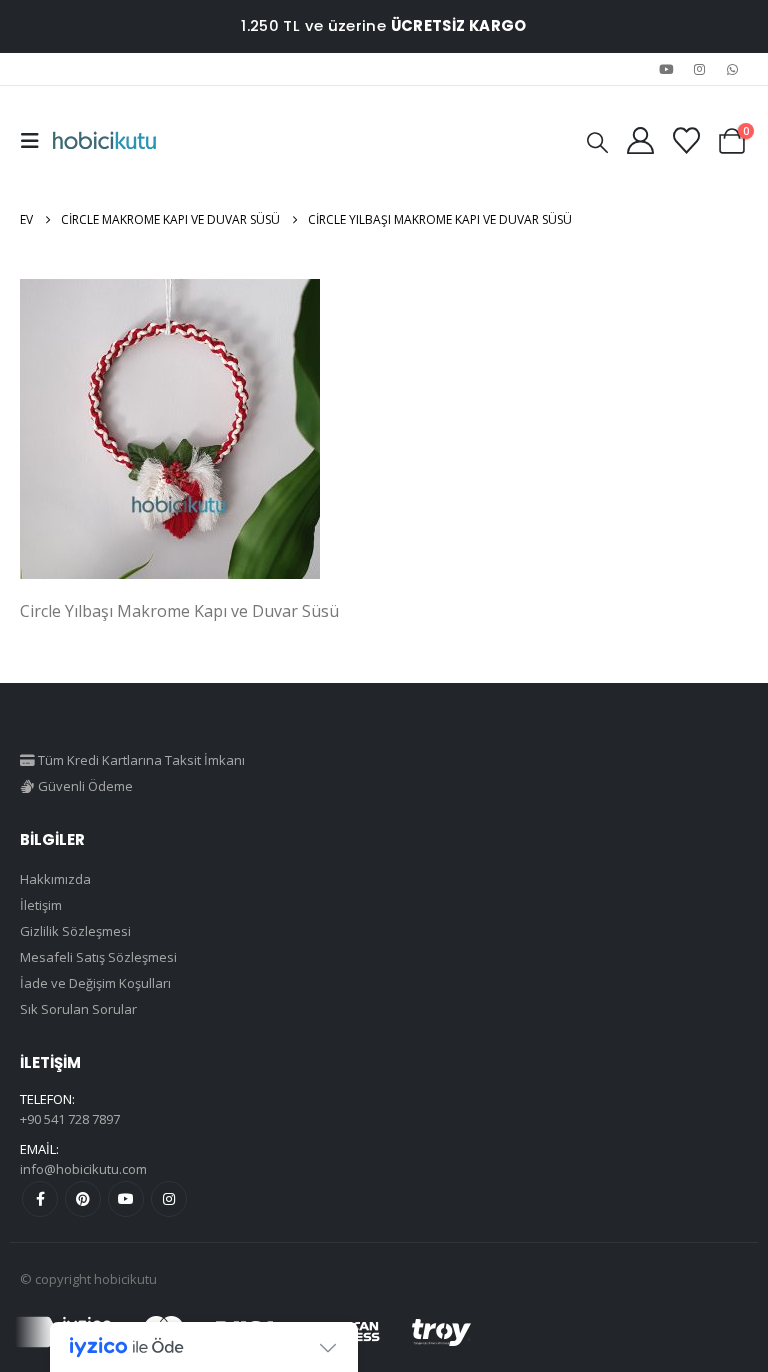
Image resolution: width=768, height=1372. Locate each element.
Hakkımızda (55, 879)
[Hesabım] (640, 140)
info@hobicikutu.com (83, 1169)
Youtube (126, 1199)
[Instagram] (700, 69)
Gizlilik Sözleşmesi (75, 931)
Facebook (40, 1199)
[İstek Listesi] (686, 140)
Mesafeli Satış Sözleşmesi (98, 957)
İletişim (41, 905)
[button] (36, 141)
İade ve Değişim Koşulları (95, 983)
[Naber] (733, 69)
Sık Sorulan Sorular (78, 1009)
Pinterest (83, 1199)
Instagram (169, 1199)
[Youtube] (666, 69)
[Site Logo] (104, 141)
